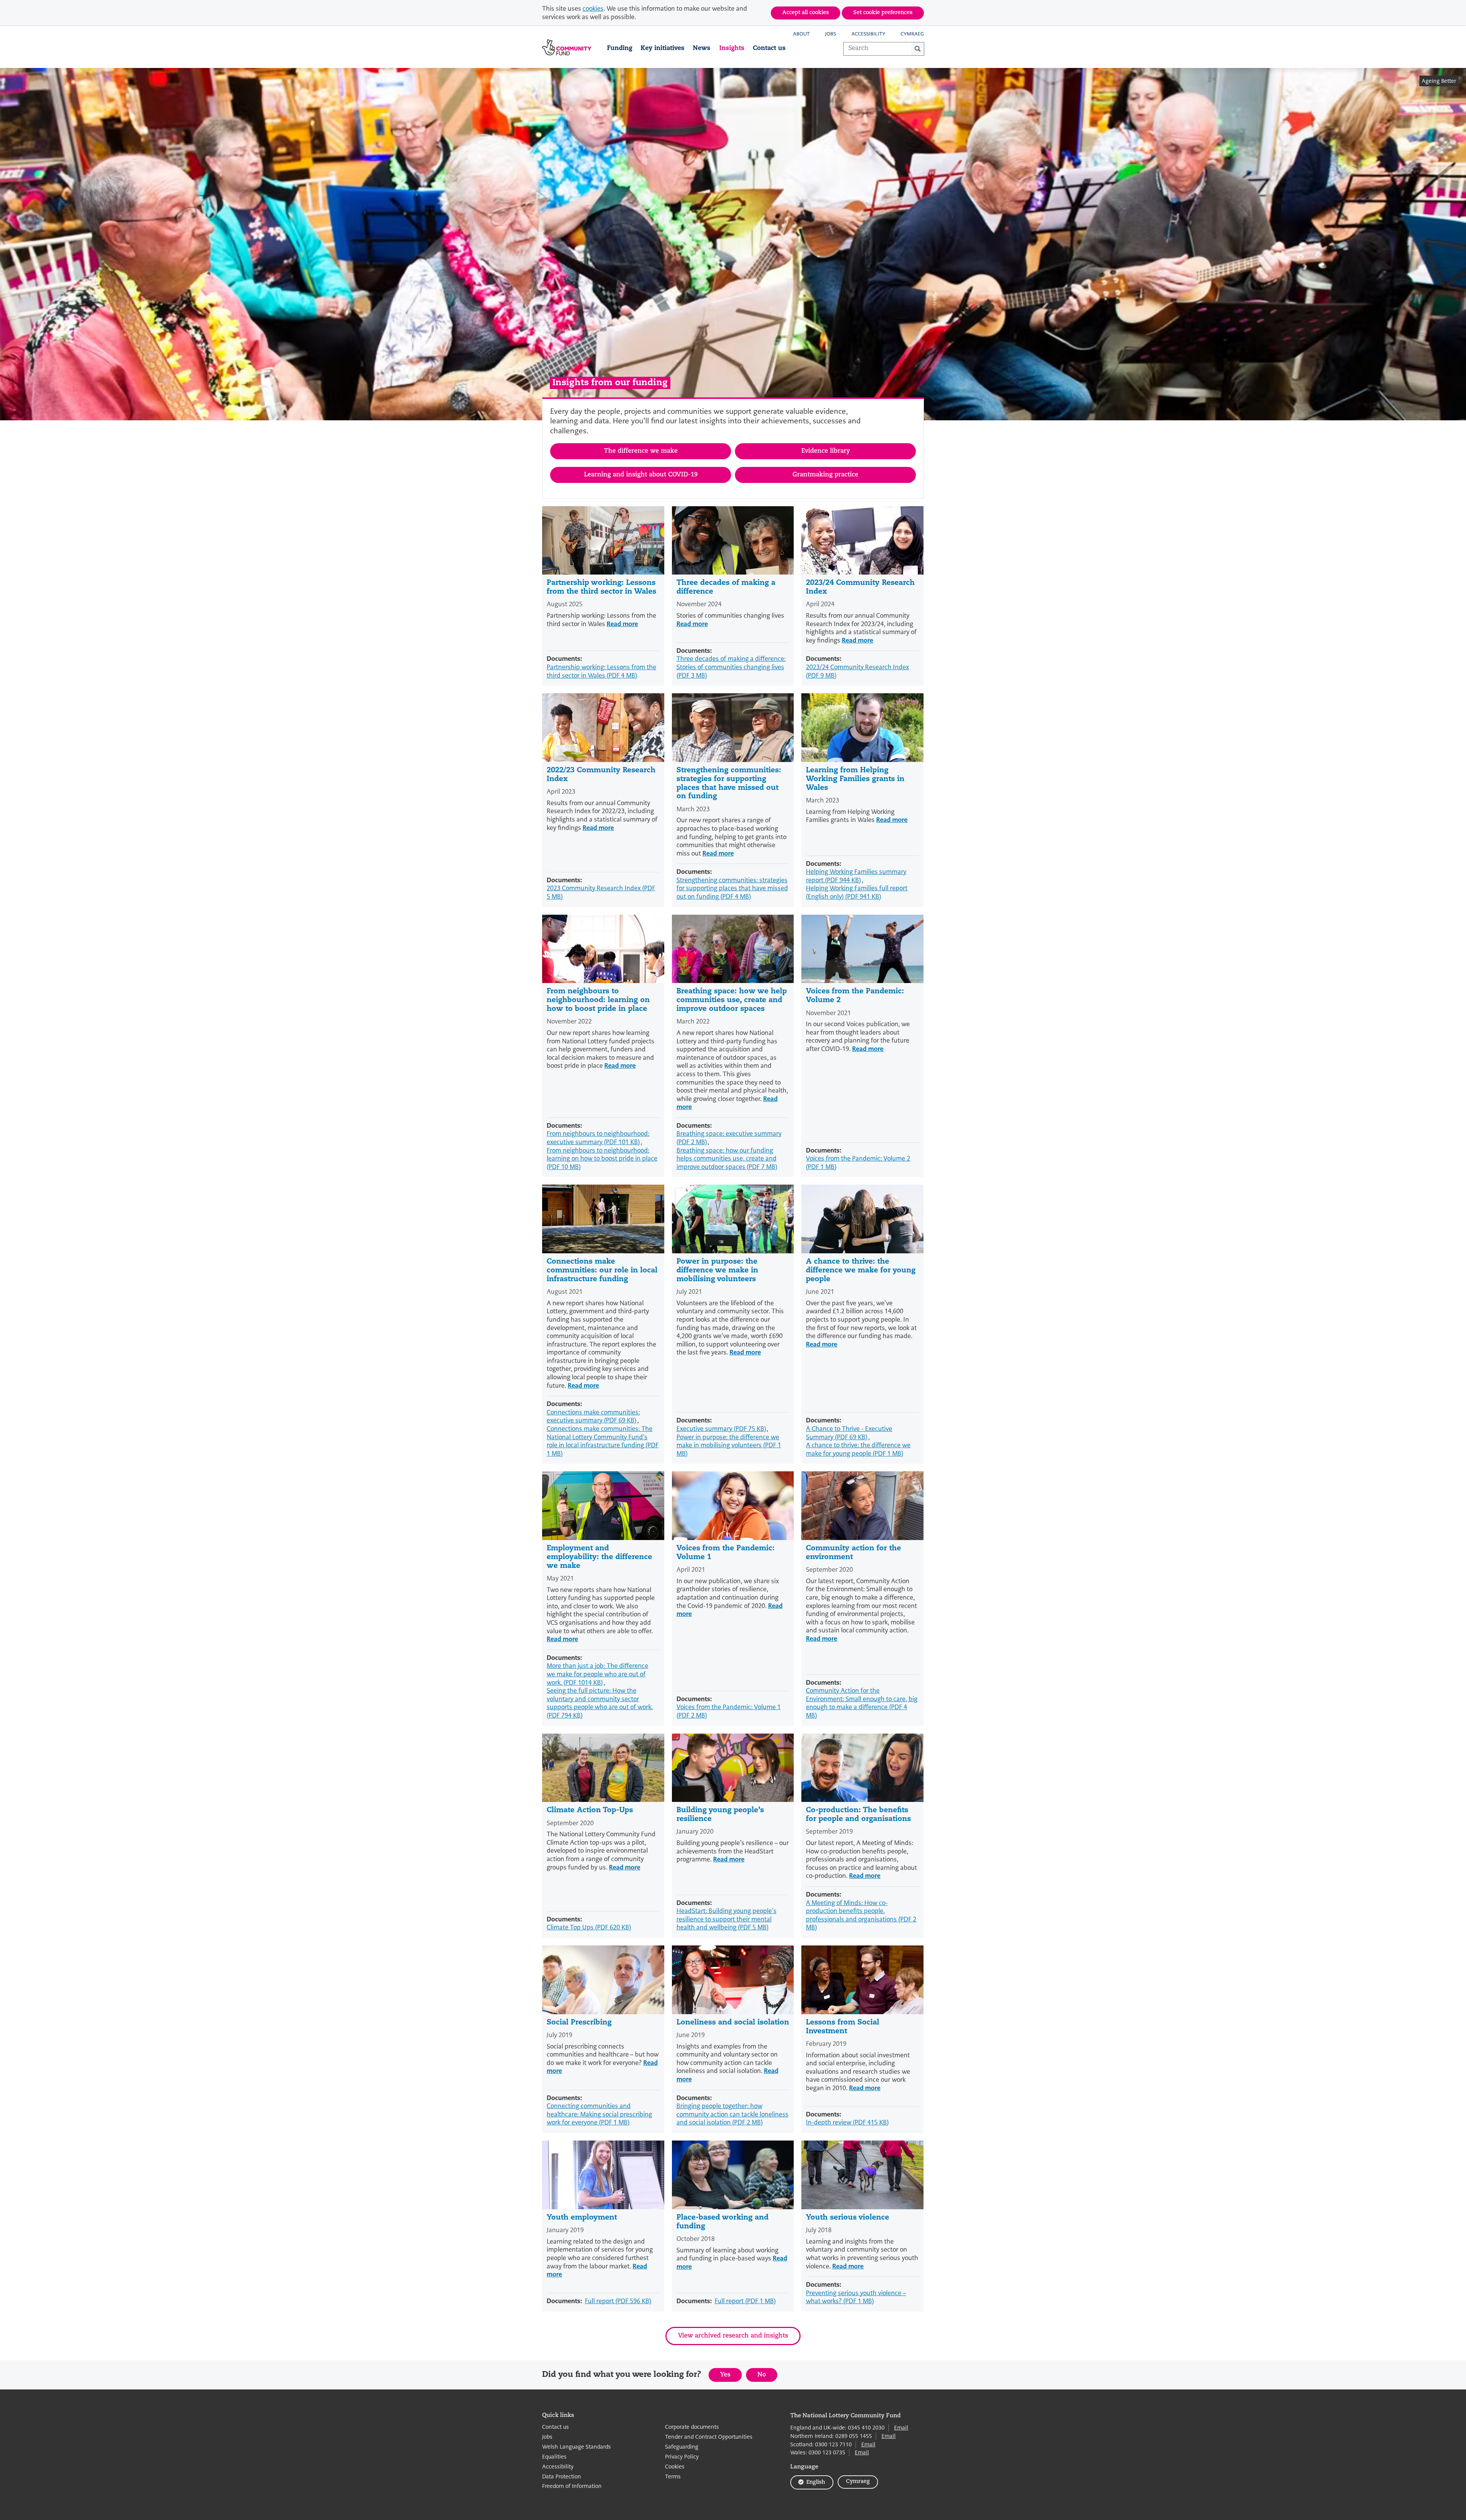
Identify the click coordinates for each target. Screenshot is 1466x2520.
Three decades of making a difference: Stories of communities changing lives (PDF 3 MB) (731, 667)
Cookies (675, 2467)
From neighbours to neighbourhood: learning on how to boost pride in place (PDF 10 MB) (602, 1159)
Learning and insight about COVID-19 (641, 475)
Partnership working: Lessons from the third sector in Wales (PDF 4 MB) (601, 671)
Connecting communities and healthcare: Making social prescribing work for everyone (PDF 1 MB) (599, 2114)
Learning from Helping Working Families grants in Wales (855, 779)
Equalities (554, 2457)
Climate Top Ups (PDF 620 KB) (589, 1927)
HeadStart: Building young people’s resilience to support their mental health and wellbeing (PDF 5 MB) (727, 1919)
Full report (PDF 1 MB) (745, 2301)
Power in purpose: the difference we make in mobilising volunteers (717, 1271)
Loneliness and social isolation (733, 2023)
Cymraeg (912, 34)
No (767, 2377)
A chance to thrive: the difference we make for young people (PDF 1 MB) (858, 1449)
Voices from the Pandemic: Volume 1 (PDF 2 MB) (729, 1711)
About (801, 34)
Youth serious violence (848, 2218)
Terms (673, 2477)
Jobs (831, 34)
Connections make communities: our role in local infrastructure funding (602, 1271)
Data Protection (562, 2477)
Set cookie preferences (883, 13)
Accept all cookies (806, 13)
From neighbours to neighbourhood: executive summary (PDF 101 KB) (598, 1138)
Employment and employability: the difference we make (599, 1557)
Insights (732, 48)
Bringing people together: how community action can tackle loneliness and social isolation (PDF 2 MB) (732, 2114)
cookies (593, 9)
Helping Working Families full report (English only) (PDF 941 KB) (857, 892)
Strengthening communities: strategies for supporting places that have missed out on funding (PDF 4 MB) (732, 888)
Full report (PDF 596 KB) (618, 2301)
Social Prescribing (579, 2023)
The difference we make (641, 451)
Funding (620, 48)
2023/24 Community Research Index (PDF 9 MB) (857, 671)
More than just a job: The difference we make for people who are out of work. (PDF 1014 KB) (597, 1674)
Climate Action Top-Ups (590, 1810)
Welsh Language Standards (576, 2447)
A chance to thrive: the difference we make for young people (861, 1271)
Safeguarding (682, 2447)
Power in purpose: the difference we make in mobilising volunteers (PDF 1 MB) (729, 1445)
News (702, 48)
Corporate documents (692, 2427)
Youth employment (582, 2218)
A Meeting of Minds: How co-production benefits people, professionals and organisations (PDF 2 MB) (861, 1915)
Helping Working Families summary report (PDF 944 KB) (856, 876)
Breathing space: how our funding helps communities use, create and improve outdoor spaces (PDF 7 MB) (727, 1159)
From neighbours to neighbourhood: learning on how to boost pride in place (598, 1000)
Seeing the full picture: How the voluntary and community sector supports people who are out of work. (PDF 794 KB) (600, 1703)
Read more (622, 624)
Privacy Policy (682, 2457)
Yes (731, 2377)
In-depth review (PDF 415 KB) (847, 2122)
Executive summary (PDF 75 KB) (721, 1429)
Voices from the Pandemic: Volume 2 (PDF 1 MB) (858, 1163)
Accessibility (868, 34)
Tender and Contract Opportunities (709, 2437)
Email (901, 2428)
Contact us (769, 48)
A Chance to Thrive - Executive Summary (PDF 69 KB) (849, 1433)
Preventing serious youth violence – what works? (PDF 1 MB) (856, 2297)
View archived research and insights (733, 2336)
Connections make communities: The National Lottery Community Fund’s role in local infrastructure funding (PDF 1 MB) (603, 1441)
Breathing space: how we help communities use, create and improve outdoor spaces (732, 1000)
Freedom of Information (572, 2486)
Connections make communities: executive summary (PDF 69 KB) (593, 1417)
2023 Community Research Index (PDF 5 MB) (601, 892)
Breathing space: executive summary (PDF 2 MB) (729, 1138)
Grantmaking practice (825, 475)
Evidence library (826, 451)
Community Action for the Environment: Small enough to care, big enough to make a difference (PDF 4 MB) (862, 1703)
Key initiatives (663, 48)
